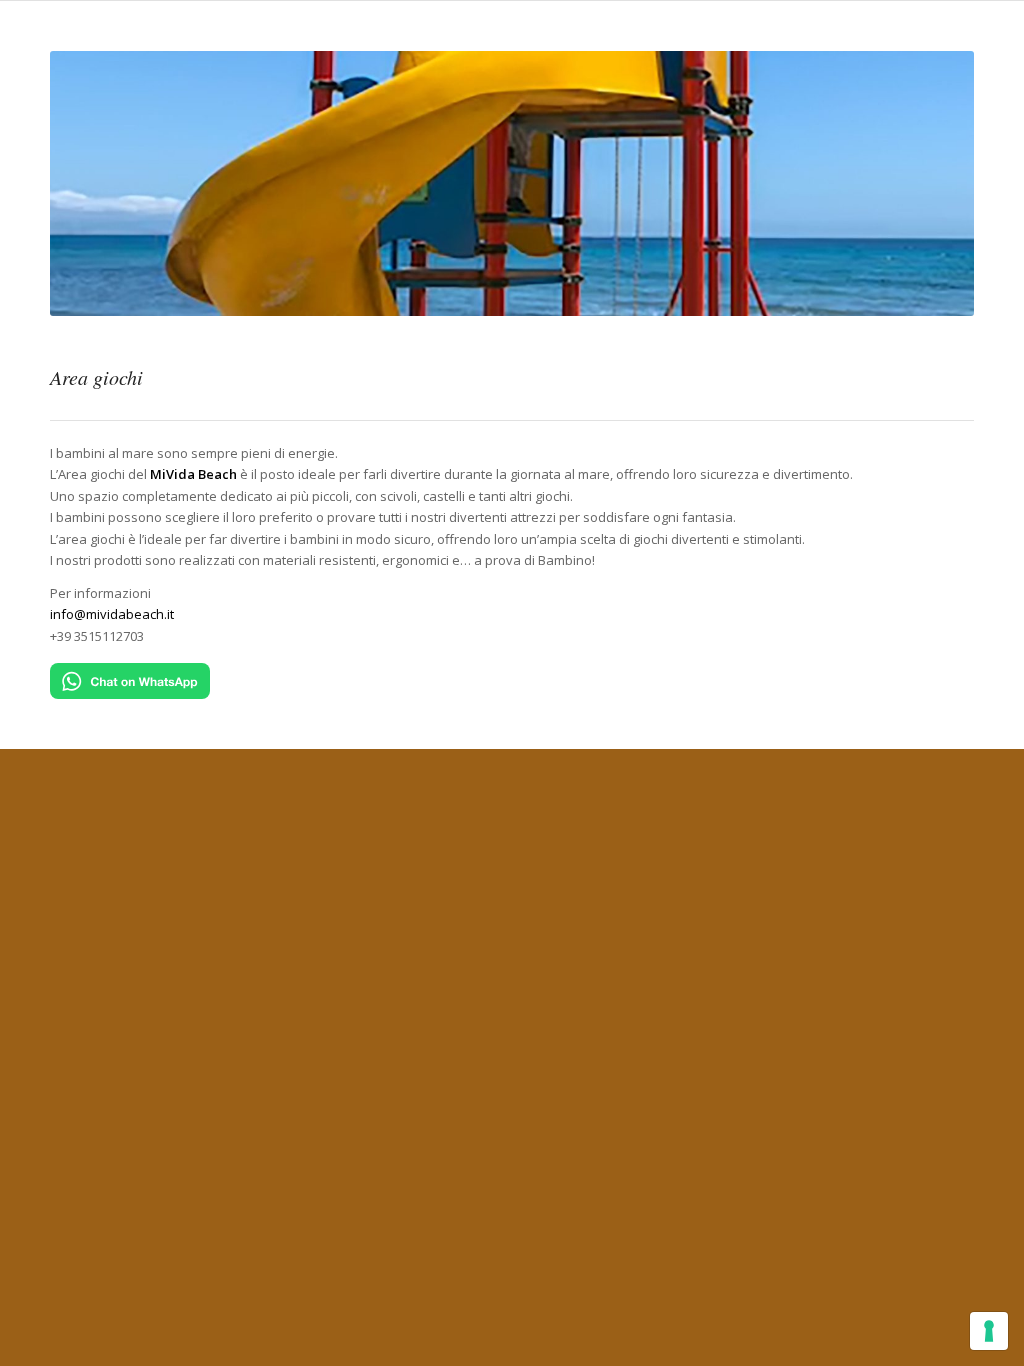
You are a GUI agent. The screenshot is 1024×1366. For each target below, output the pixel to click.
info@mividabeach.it (112, 614)
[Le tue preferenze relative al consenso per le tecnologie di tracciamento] (989, 1331)
